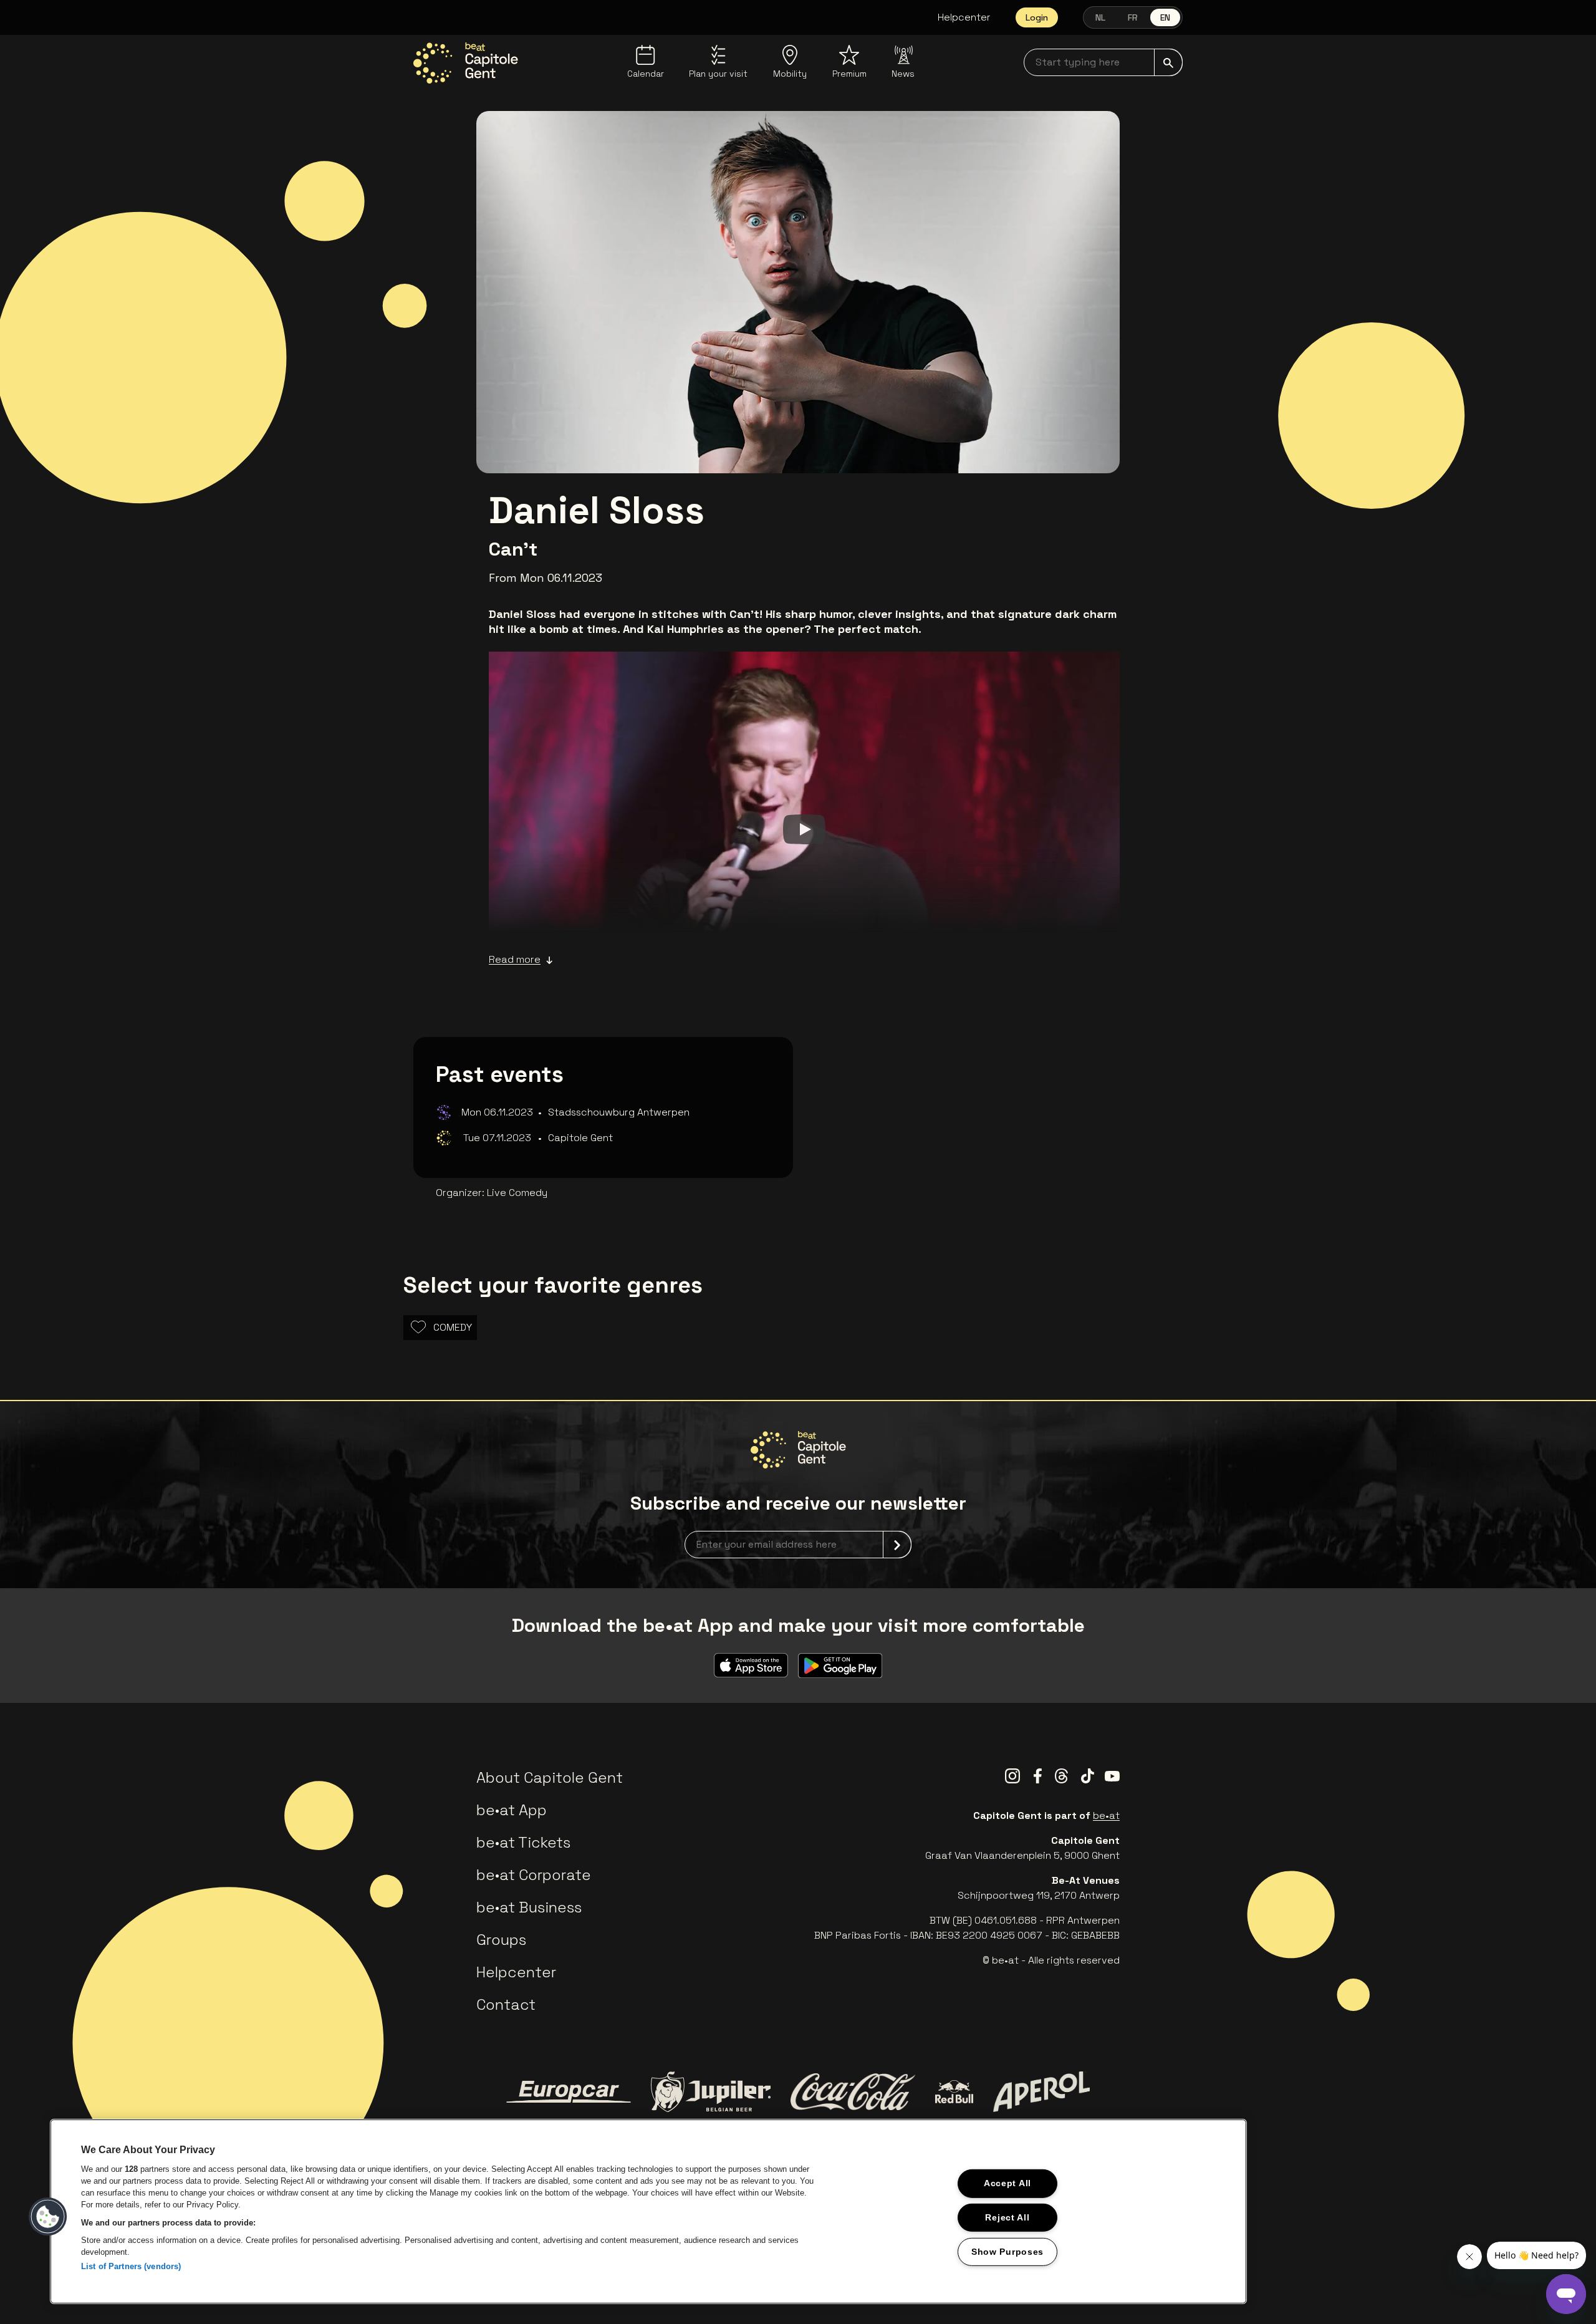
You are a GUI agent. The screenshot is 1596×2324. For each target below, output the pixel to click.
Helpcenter (964, 17)
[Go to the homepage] (466, 63)
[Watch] (804, 829)
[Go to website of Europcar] (569, 2092)
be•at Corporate (534, 1875)
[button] (48, 2217)
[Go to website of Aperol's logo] (1041, 2092)
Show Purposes (1007, 2252)
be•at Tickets (523, 1842)
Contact (506, 2004)
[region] (648, 2211)
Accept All (1007, 2183)
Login (1037, 17)
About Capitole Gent (550, 1777)
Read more (515, 959)
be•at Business (529, 1907)
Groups (501, 1940)
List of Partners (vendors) (131, 2266)
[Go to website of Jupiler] (711, 2092)
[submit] (1168, 62)
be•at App (512, 1810)
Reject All (1007, 2217)
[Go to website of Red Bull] (954, 2092)
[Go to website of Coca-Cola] (853, 2092)
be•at (1106, 1815)
